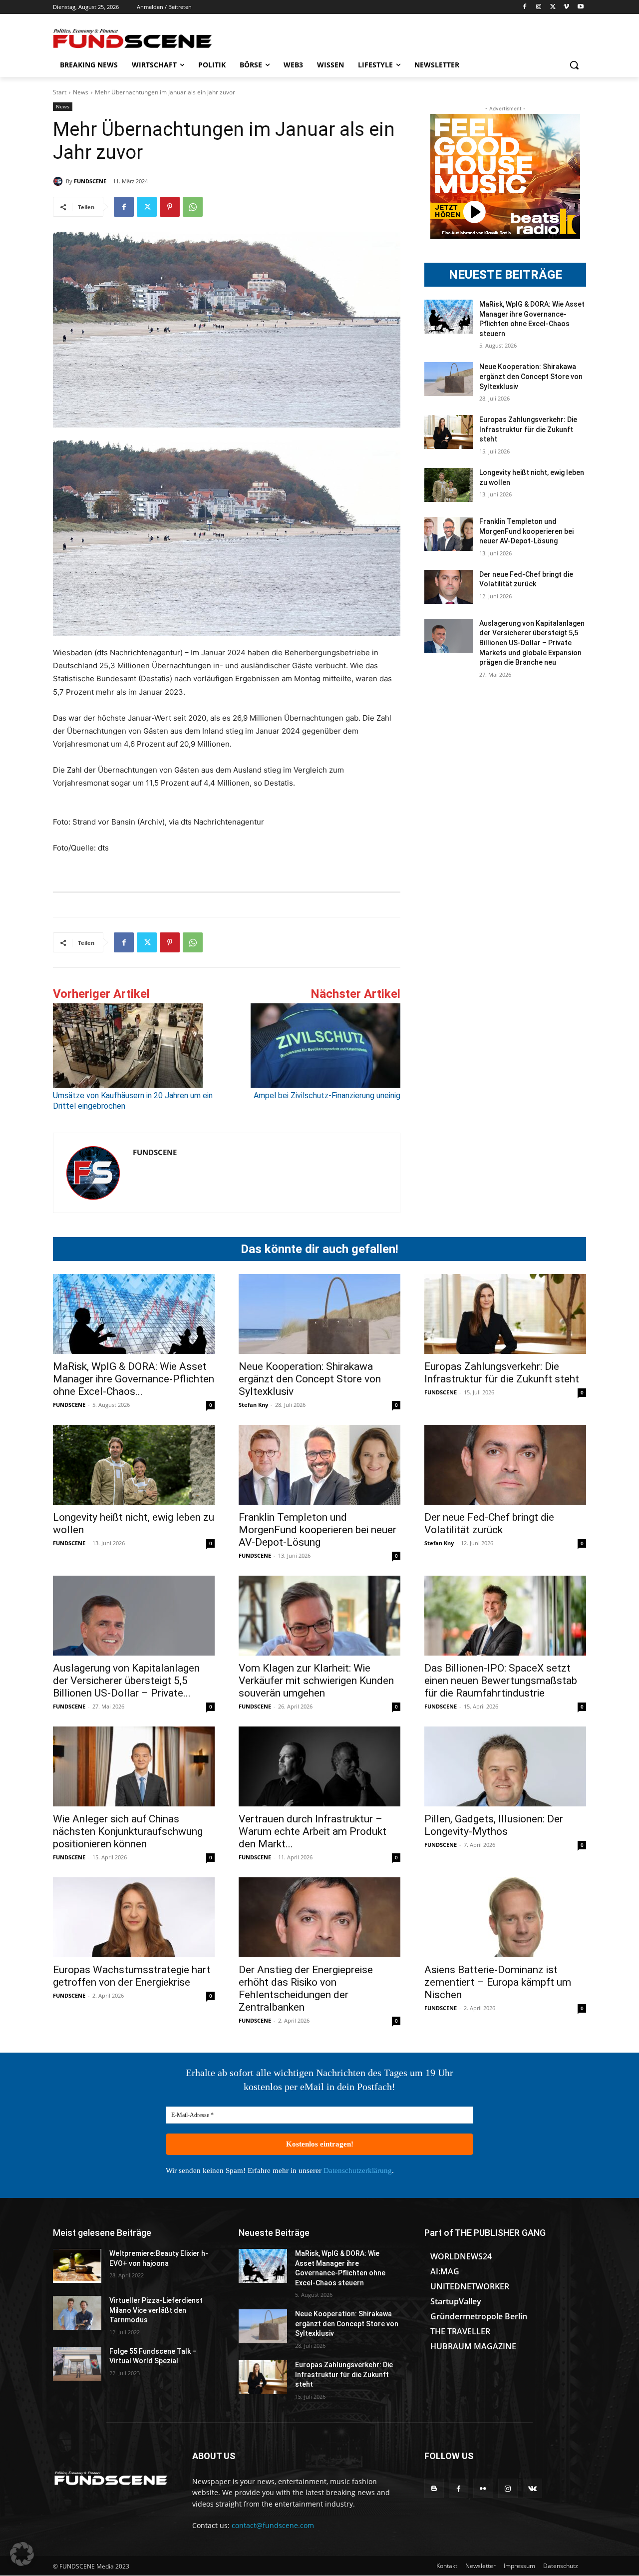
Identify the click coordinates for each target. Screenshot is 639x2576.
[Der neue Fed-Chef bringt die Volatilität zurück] (449, 587)
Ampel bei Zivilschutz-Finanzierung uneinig (327, 1095)
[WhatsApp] (193, 207)
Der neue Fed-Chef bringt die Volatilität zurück (489, 1523)
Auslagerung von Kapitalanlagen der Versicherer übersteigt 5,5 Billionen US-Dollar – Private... (126, 1681)
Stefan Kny (253, 1405)
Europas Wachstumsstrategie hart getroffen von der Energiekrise (132, 1976)
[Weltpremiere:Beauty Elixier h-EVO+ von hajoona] (77, 2266)
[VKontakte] (532, 2488)
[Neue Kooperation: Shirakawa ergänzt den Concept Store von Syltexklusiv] (449, 379)
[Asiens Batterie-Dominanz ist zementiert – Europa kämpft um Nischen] (505, 1917)
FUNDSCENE (90, 181)
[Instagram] (539, 7)
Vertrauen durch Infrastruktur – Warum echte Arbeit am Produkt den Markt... (313, 1831)
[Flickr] (483, 2488)
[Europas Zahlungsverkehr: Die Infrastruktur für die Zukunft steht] (449, 432)
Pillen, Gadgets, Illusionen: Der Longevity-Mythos (494, 1825)
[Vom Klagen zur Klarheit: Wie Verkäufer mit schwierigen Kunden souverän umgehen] (319, 1616)
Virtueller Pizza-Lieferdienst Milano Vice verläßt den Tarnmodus (156, 2310)
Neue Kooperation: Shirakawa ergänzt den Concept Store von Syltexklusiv (531, 376)
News (81, 92)
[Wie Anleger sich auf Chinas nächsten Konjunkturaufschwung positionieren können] (134, 1766)
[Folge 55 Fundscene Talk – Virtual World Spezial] (77, 2364)
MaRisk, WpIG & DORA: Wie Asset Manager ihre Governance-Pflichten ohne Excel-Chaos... (134, 1379)
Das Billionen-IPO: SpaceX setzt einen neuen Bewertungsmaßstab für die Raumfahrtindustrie (501, 1681)
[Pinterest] (170, 207)
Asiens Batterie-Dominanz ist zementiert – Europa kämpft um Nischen (498, 1982)
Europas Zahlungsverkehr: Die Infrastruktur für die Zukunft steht (528, 429)
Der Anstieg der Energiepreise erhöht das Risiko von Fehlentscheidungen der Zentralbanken (306, 1988)
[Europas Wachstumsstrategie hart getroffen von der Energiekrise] (134, 1917)
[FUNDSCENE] (59, 181)
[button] (574, 65)
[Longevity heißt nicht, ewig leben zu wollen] (449, 485)
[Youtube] (580, 7)
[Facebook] (525, 7)
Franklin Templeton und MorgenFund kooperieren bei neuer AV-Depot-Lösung (526, 531)
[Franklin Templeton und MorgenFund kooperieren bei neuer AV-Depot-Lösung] (449, 534)
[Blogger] (434, 2488)
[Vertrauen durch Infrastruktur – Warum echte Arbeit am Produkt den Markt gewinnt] (319, 1766)
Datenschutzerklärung (358, 2170)
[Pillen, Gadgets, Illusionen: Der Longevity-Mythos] (505, 1766)
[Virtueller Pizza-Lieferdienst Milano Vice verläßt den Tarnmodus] (77, 2313)
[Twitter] (553, 7)
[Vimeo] (566, 7)
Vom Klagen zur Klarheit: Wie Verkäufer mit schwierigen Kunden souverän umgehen (316, 1681)
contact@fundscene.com (273, 2525)
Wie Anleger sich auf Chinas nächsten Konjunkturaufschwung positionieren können (128, 1831)
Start (60, 92)
